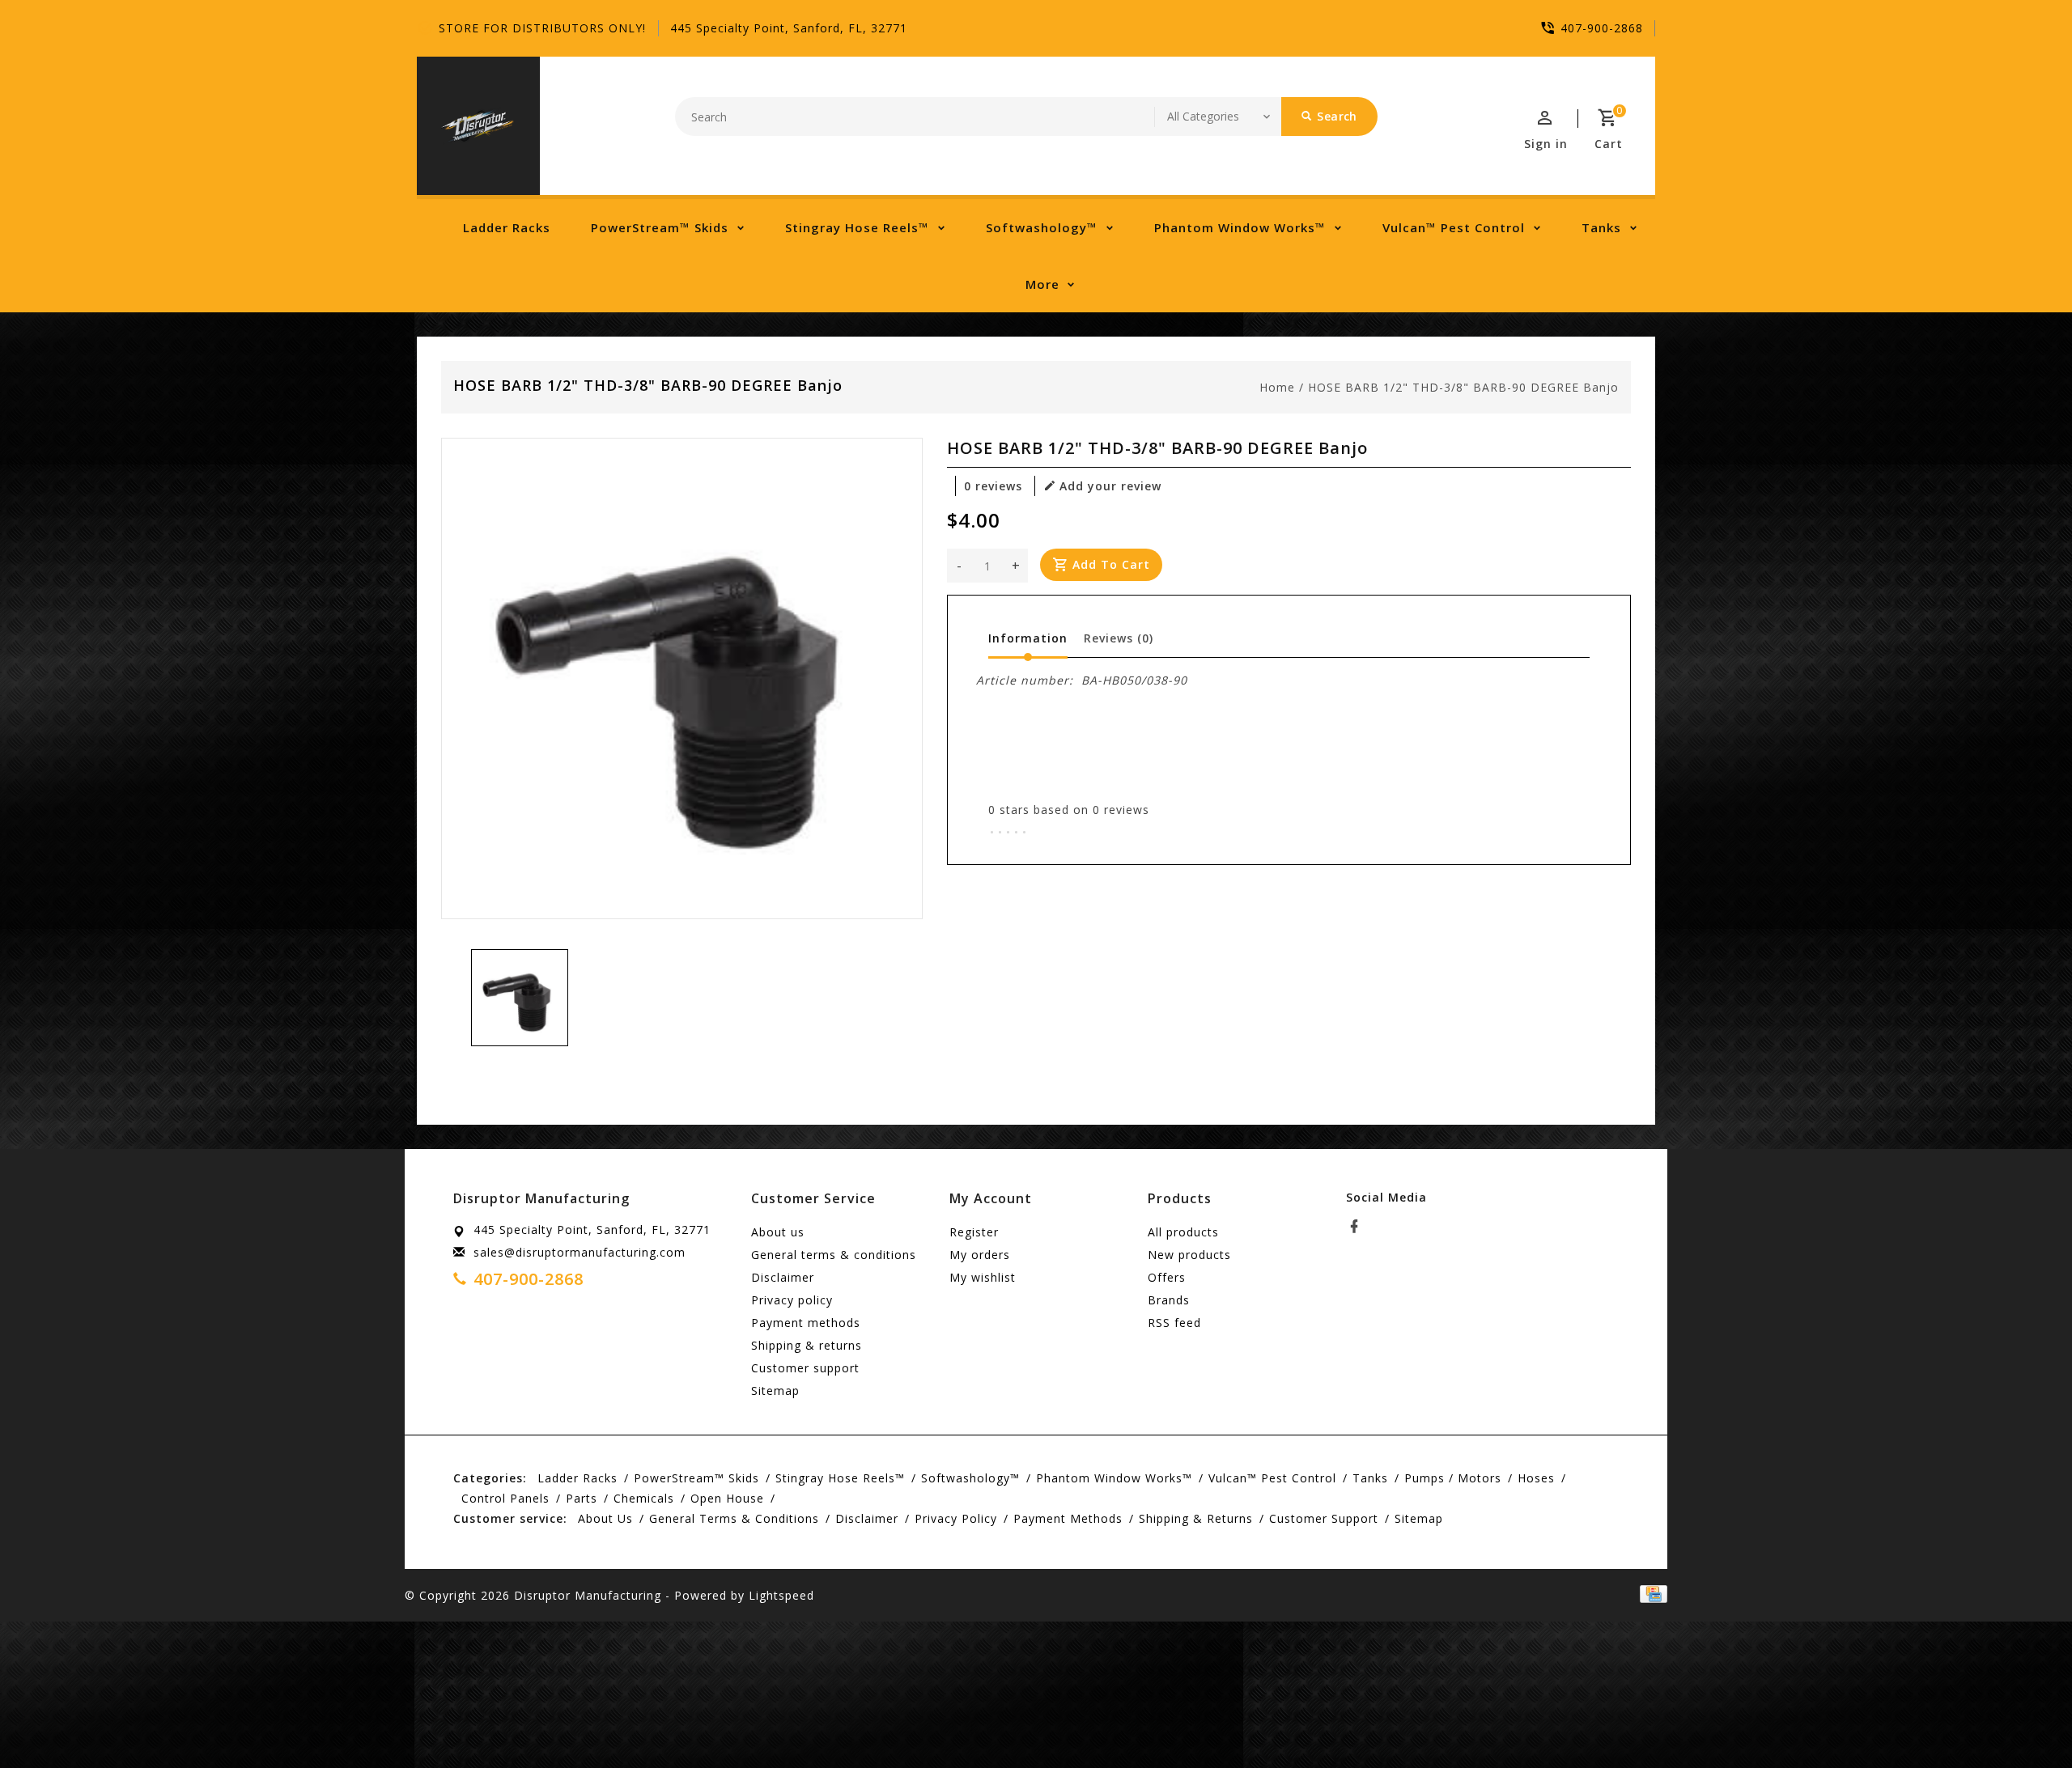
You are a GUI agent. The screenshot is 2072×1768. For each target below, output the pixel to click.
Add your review (1110, 486)
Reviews (1119, 638)
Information (1028, 638)
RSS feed (1174, 1323)
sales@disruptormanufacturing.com (580, 1252)
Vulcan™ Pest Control (1454, 227)
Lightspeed (781, 1595)
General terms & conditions (834, 1255)
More (1042, 284)
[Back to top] (2023, 1719)
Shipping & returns (807, 1345)
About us (778, 1232)
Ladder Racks (507, 227)
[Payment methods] (1651, 1594)
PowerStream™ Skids (660, 227)
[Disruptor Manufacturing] (478, 126)
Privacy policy (792, 1300)
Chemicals (644, 1498)
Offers (1167, 1277)
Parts (582, 1498)
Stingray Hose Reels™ (857, 227)
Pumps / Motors (1453, 1478)
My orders (980, 1255)
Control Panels (505, 1498)
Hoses (1536, 1478)
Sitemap (775, 1391)
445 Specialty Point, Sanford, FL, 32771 (789, 28)
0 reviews (993, 486)
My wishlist (983, 1277)
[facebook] (1359, 1227)
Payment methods (806, 1323)
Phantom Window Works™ (1240, 227)
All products (1183, 1232)
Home (1277, 387)
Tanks (1601, 227)
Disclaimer (783, 1277)
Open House (727, 1498)
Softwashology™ (1042, 227)
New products (1189, 1255)
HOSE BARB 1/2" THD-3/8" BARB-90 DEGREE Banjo (1463, 387)
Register (974, 1232)
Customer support (805, 1368)
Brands (1169, 1300)
